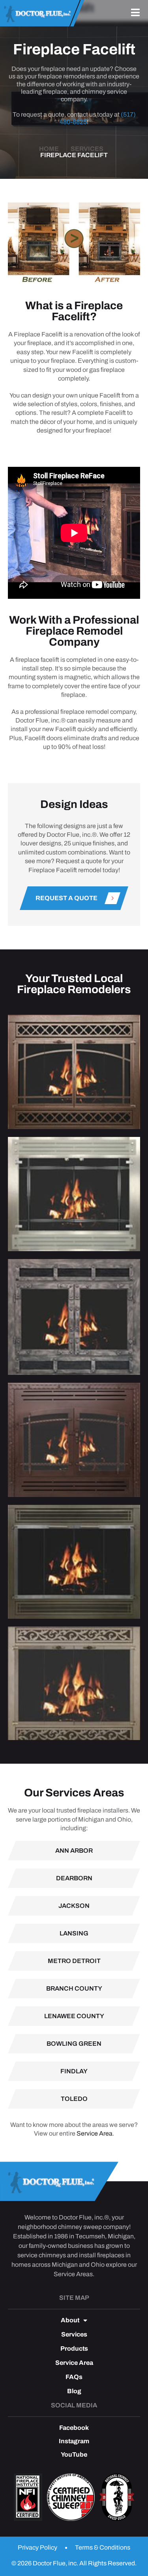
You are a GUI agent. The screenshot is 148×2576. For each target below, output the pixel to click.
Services (74, 2335)
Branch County (74, 1988)
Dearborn (74, 1878)
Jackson (74, 1906)
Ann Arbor (74, 1851)
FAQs (74, 2377)
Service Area (95, 2133)
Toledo (74, 2099)
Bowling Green (74, 2044)
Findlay (74, 2071)
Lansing (74, 1933)
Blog (74, 2391)
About (70, 2320)
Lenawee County (74, 2016)
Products (74, 2349)
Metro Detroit (74, 1961)
